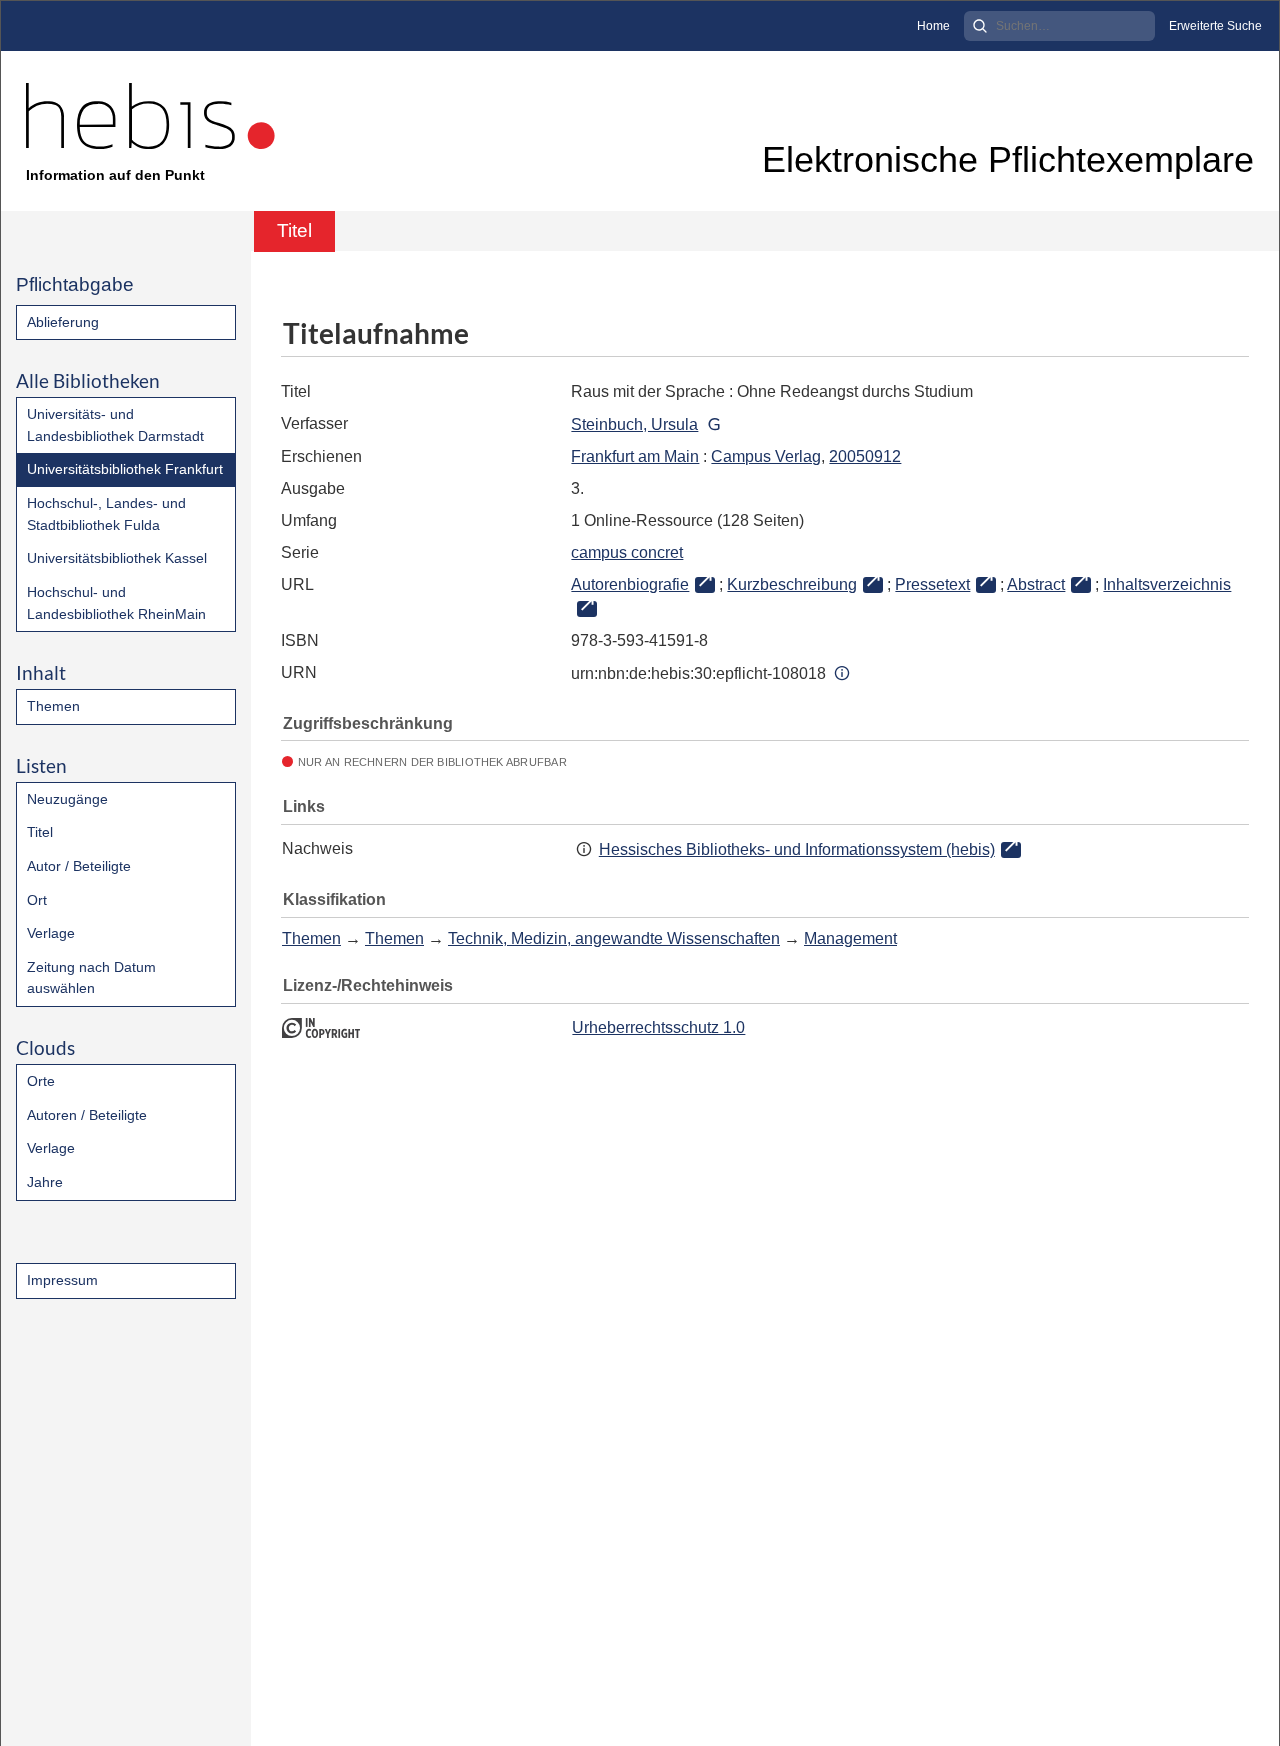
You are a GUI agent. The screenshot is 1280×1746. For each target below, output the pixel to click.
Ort (37, 900)
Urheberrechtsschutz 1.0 (658, 1027)
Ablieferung (63, 322)
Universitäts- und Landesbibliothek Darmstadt (115, 425)
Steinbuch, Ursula (634, 424)
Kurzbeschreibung (792, 584)
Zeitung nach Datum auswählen (91, 978)
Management (850, 938)
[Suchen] (980, 26)
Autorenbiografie (630, 584)
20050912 (865, 456)
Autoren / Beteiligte (87, 1115)
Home (933, 26)
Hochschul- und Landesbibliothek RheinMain (116, 603)
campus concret (627, 552)
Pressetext (932, 584)
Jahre (45, 1182)
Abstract (1036, 584)
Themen (53, 706)
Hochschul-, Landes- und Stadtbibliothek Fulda (106, 514)
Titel (40, 832)
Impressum (62, 1280)
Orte (41, 1081)
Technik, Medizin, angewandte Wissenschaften (614, 938)
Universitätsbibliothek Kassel (117, 558)
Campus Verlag (766, 456)
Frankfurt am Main (635, 456)
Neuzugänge (67, 799)
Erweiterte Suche (1215, 26)
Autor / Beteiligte (79, 866)
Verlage (51, 933)
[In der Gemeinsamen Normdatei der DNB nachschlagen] (713, 424)
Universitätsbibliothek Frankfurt (125, 469)
